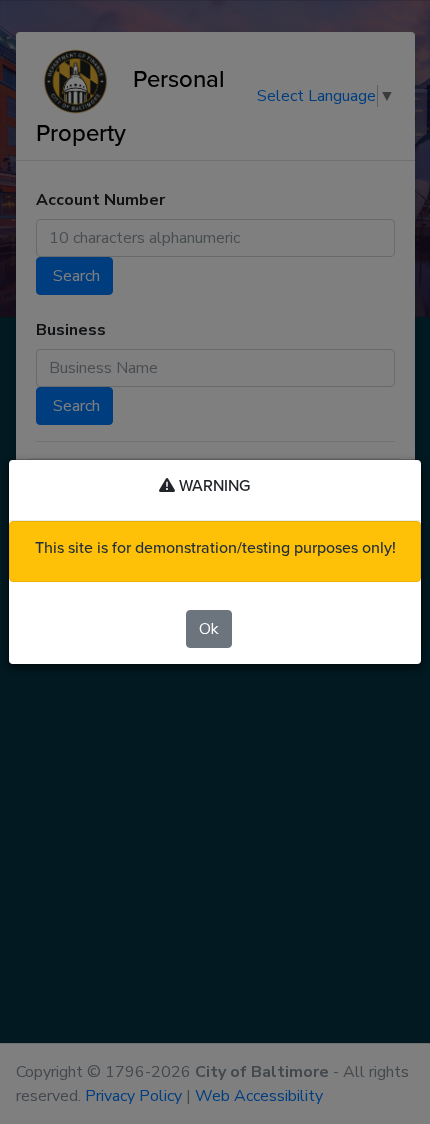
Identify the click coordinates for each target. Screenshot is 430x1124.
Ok (209, 629)
